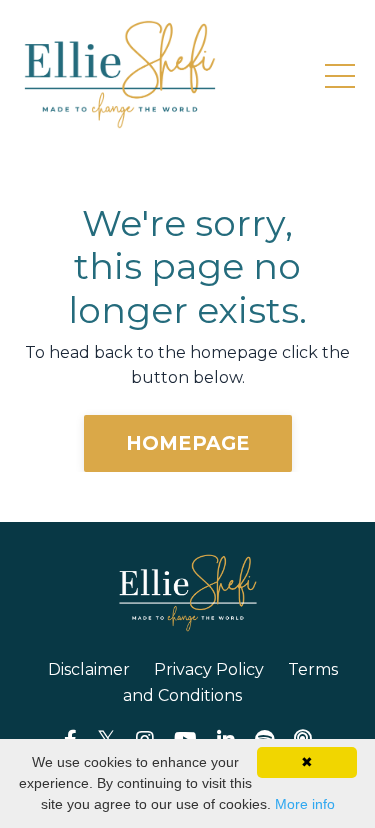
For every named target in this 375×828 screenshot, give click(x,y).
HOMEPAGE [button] (188, 443)
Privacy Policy (209, 669)
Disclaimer (89, 669)
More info (305, 804)
